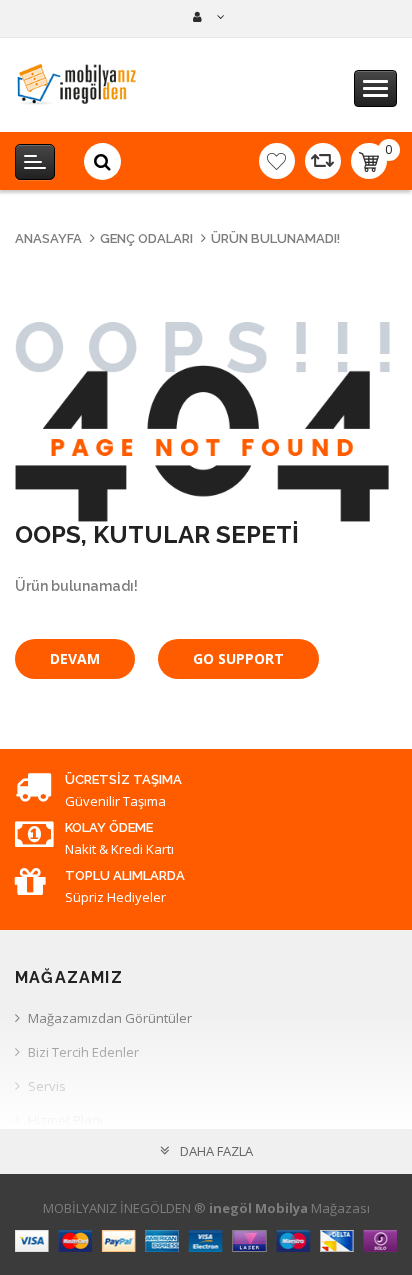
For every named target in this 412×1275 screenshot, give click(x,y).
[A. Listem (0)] (277, 161)
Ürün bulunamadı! (275, 238)
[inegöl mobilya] (206, 17)
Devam (75, 658)
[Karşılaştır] (323, 161)
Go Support (238, 658)
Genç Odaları (146, 238)
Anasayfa (48, 238)
